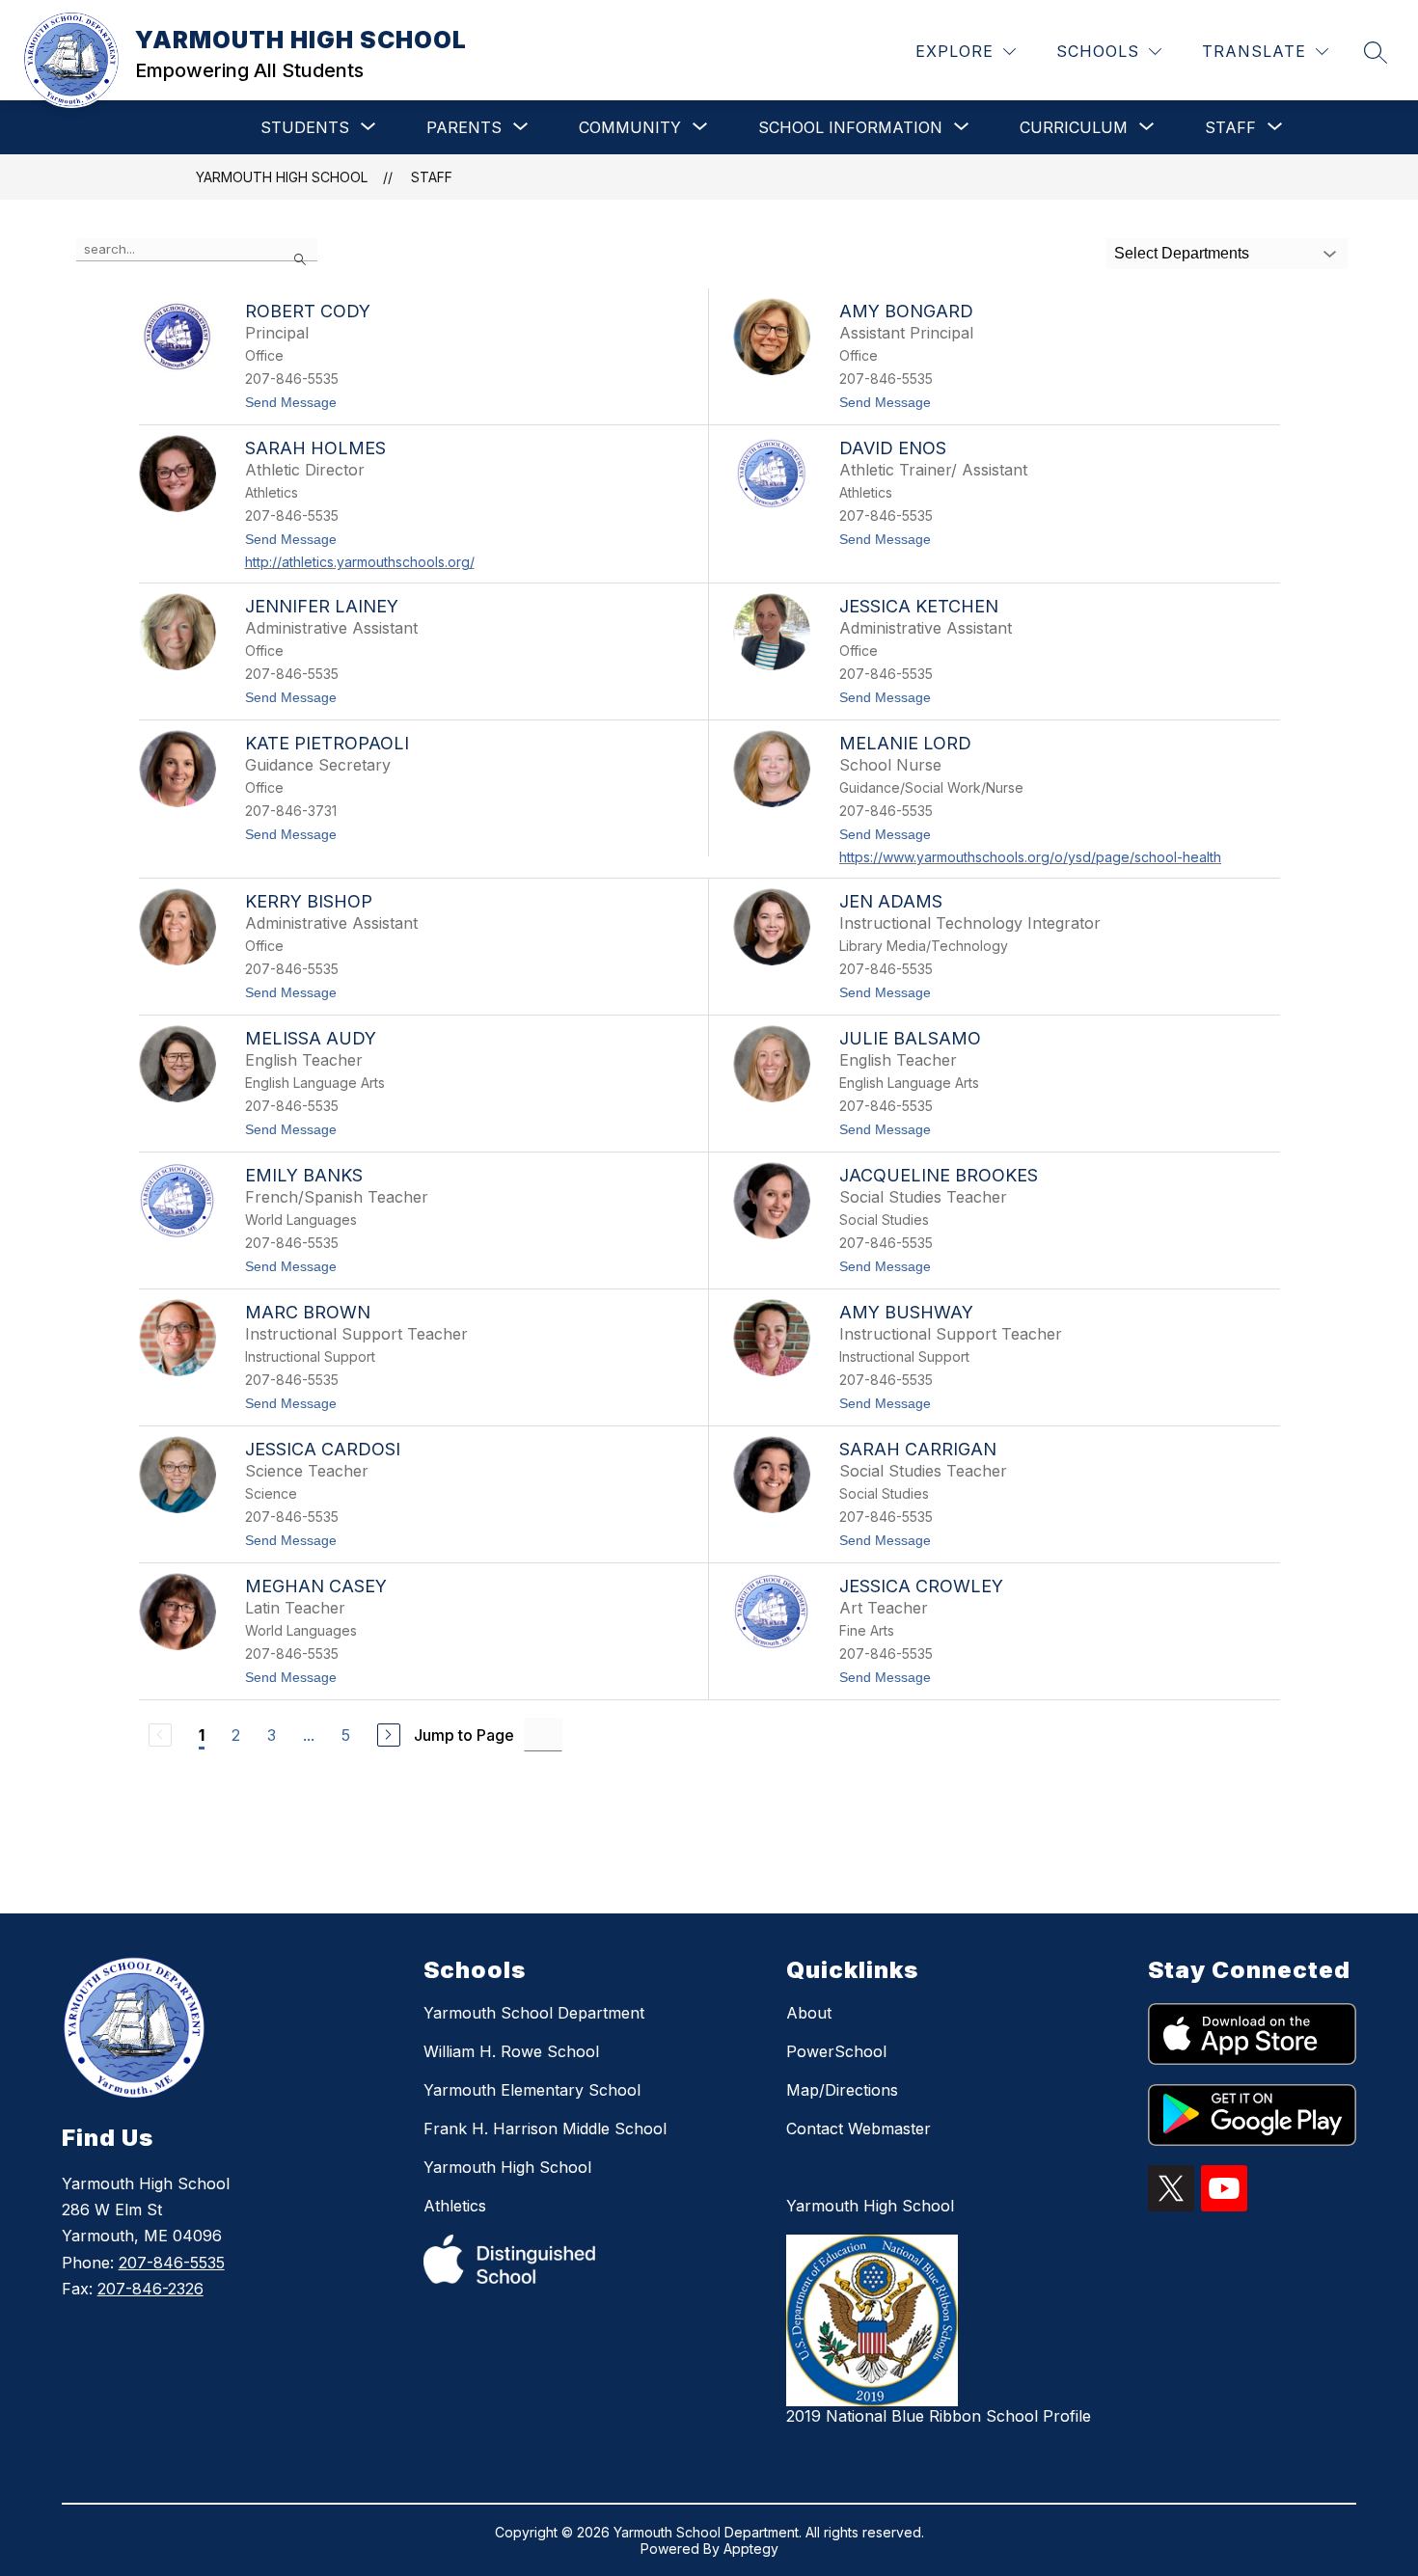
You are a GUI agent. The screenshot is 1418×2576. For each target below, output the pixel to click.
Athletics (455, 2206)
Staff (432, 177)
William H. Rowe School (511, 2051)
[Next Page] (389, 1735)
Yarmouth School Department (534, 2013)
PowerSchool (836, 2051)
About (809, 2013)
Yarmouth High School (507, 2167)
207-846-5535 (172, 2263)
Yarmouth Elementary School (532, 2090)
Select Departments (1182, 253)
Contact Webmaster (859, 2129)
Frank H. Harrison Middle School (545, 2129)
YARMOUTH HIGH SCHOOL (282, 177)
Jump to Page (464, 1735)
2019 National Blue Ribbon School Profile (939, 2416)
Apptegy (751, 2549)
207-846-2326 (150, 2289)
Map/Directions (842, 2090)
